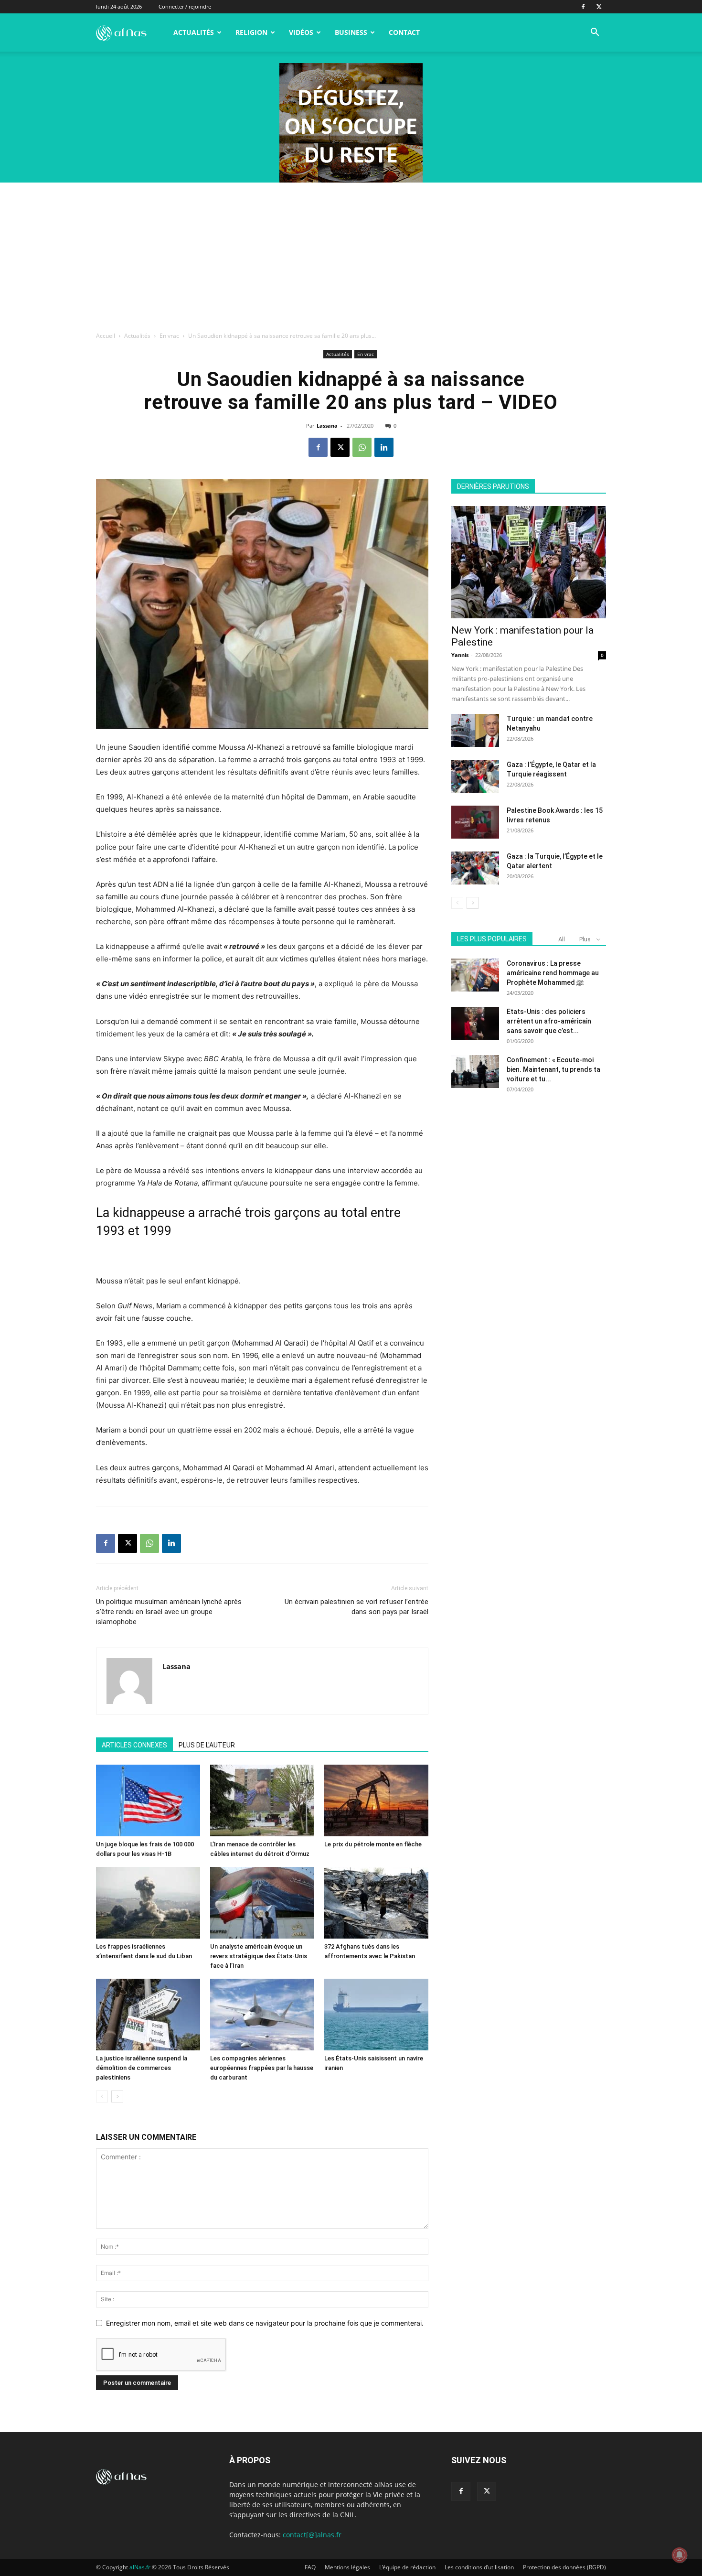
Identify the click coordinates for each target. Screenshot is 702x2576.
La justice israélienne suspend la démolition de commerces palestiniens (142, 2068)
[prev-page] (102, 2096)
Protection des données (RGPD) (564, 2567)
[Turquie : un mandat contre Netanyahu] (475, 730)
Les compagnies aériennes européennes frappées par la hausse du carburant (262, 2068)
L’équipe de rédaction (407, 2567)
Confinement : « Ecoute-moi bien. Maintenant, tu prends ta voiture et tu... (553, 1069)
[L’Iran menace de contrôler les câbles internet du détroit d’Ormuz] (262, 1800)
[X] (599, 7)
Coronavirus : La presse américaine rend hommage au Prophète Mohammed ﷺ (553, 973)
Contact (404, 32)
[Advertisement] (351, 254)
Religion (251, 32)
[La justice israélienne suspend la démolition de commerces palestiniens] (148, 2015)
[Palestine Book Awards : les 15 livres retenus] (475, 822)
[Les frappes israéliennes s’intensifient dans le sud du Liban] (148, 1903)
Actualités (194, 32)
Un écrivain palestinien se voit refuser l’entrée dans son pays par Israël (356, 1607)
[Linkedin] (384, 447)
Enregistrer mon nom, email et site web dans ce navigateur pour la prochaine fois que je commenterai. (265, 2323)
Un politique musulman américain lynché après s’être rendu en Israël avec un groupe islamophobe (169, 1612)
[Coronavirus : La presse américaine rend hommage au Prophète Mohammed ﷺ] (475, 975)
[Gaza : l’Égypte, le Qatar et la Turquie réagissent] (475, 776)
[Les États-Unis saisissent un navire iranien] (376, 2015)
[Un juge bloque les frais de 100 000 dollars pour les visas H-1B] (148, 1800)
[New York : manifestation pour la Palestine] (529, 562)
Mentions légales (347, 2567)
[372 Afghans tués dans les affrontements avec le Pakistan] (376, 1903)
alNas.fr (140, 2567)
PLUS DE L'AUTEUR (207, 1745)
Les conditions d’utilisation (479, 2567)
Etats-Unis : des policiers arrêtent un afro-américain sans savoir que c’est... (549, 1021)
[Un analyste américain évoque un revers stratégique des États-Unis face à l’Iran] (262, 1903)
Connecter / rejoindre (185, 6)
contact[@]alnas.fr (312, 2535)
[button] (595, 33)
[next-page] (117, 2096)
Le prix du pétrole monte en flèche (373, 1844)
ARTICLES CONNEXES (134, 1745)
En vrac (169, 336)
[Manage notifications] (680, 2555)
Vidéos (301, 32)
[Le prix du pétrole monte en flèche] (376, 1800)
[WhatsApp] (362, 447)
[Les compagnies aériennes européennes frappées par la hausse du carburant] (262, 2015)
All (562, 939)
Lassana (327, 426)
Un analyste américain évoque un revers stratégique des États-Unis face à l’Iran (259, 1956)
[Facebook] (583, 7)
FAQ (310, 2567)
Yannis (460, 655)
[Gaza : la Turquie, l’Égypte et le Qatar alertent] (475, 868)
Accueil (106, 336)
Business (351, 32)
